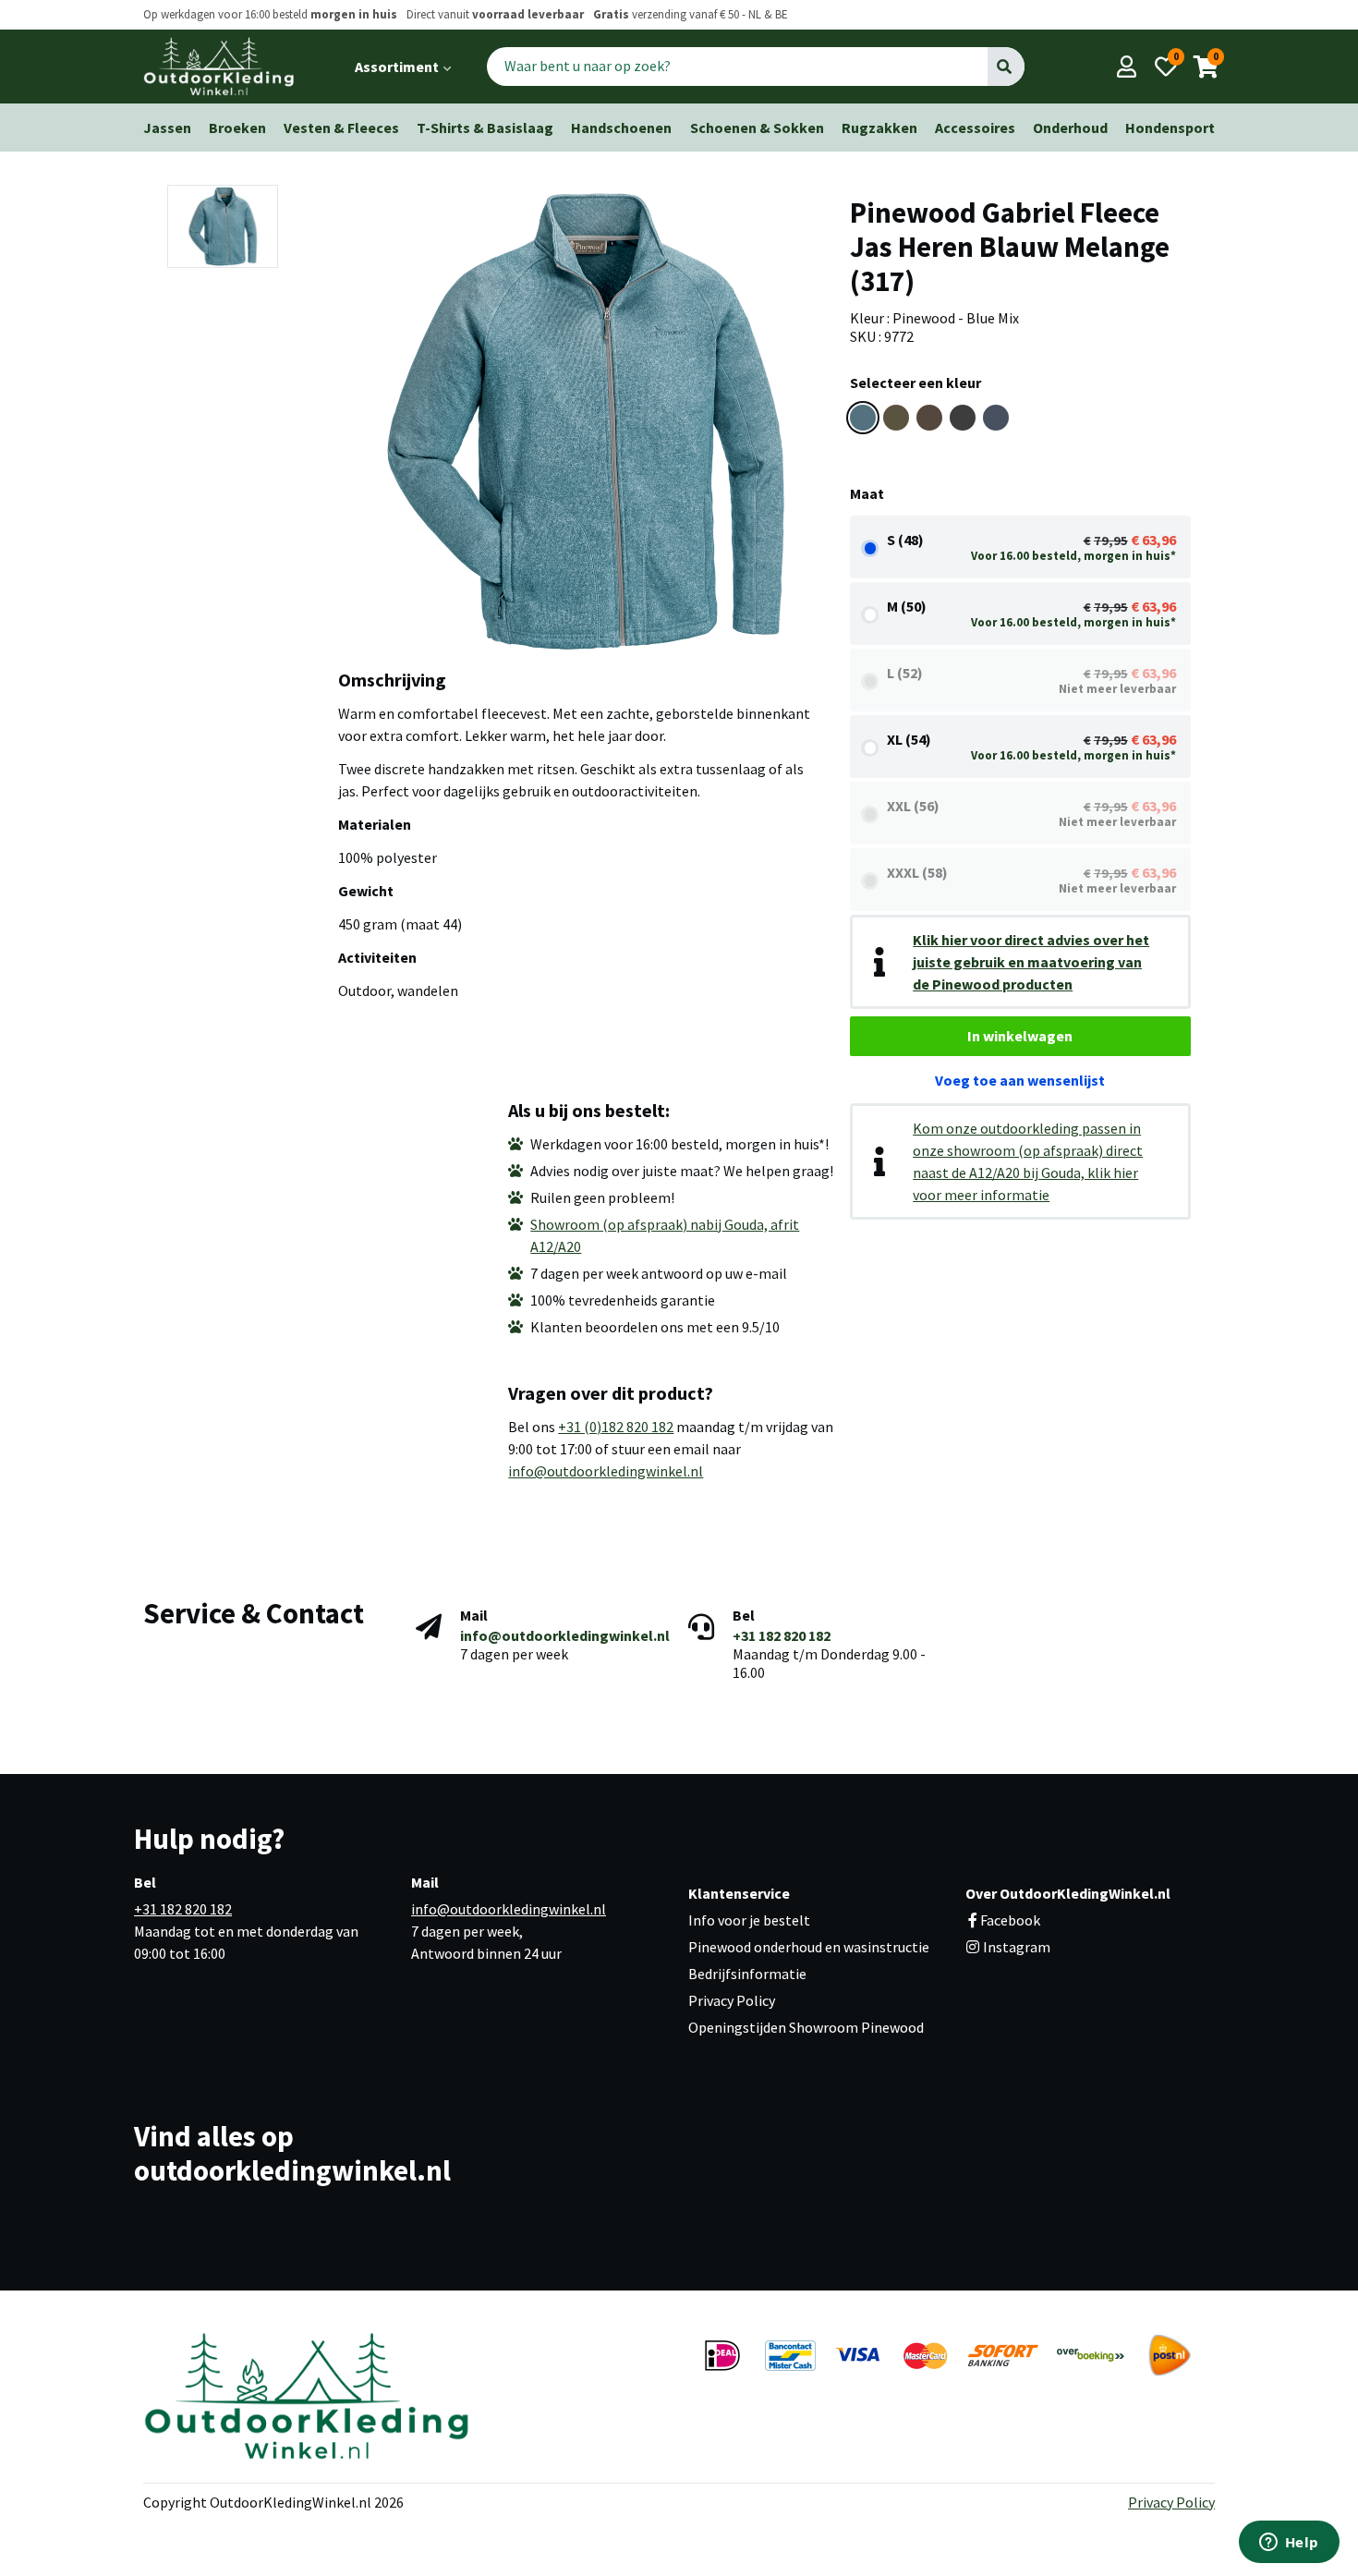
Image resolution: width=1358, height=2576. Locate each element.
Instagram (1015, 1947)
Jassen (167, 128)
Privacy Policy (732, 2000)
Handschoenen (621, 128)
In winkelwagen (1020, 1036)
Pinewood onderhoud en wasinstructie (809, 1947)
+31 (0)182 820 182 (616, 1427)
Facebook (1010, 1920)
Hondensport (1170, 128)
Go (1006, 67)
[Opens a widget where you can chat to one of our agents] (1289, 2544)
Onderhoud (1070, 128)
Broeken (237, 128)
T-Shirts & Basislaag (485, 128)
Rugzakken (879, 128)
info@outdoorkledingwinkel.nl (606, 1471)
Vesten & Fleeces (341, 128)
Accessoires (975, 128)
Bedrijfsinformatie (747, 1974)
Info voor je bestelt (749, 1920)
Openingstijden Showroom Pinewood (806, 2027)
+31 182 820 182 (782, 1635)
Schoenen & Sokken (757, 128)
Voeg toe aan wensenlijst (1020, 1080)
